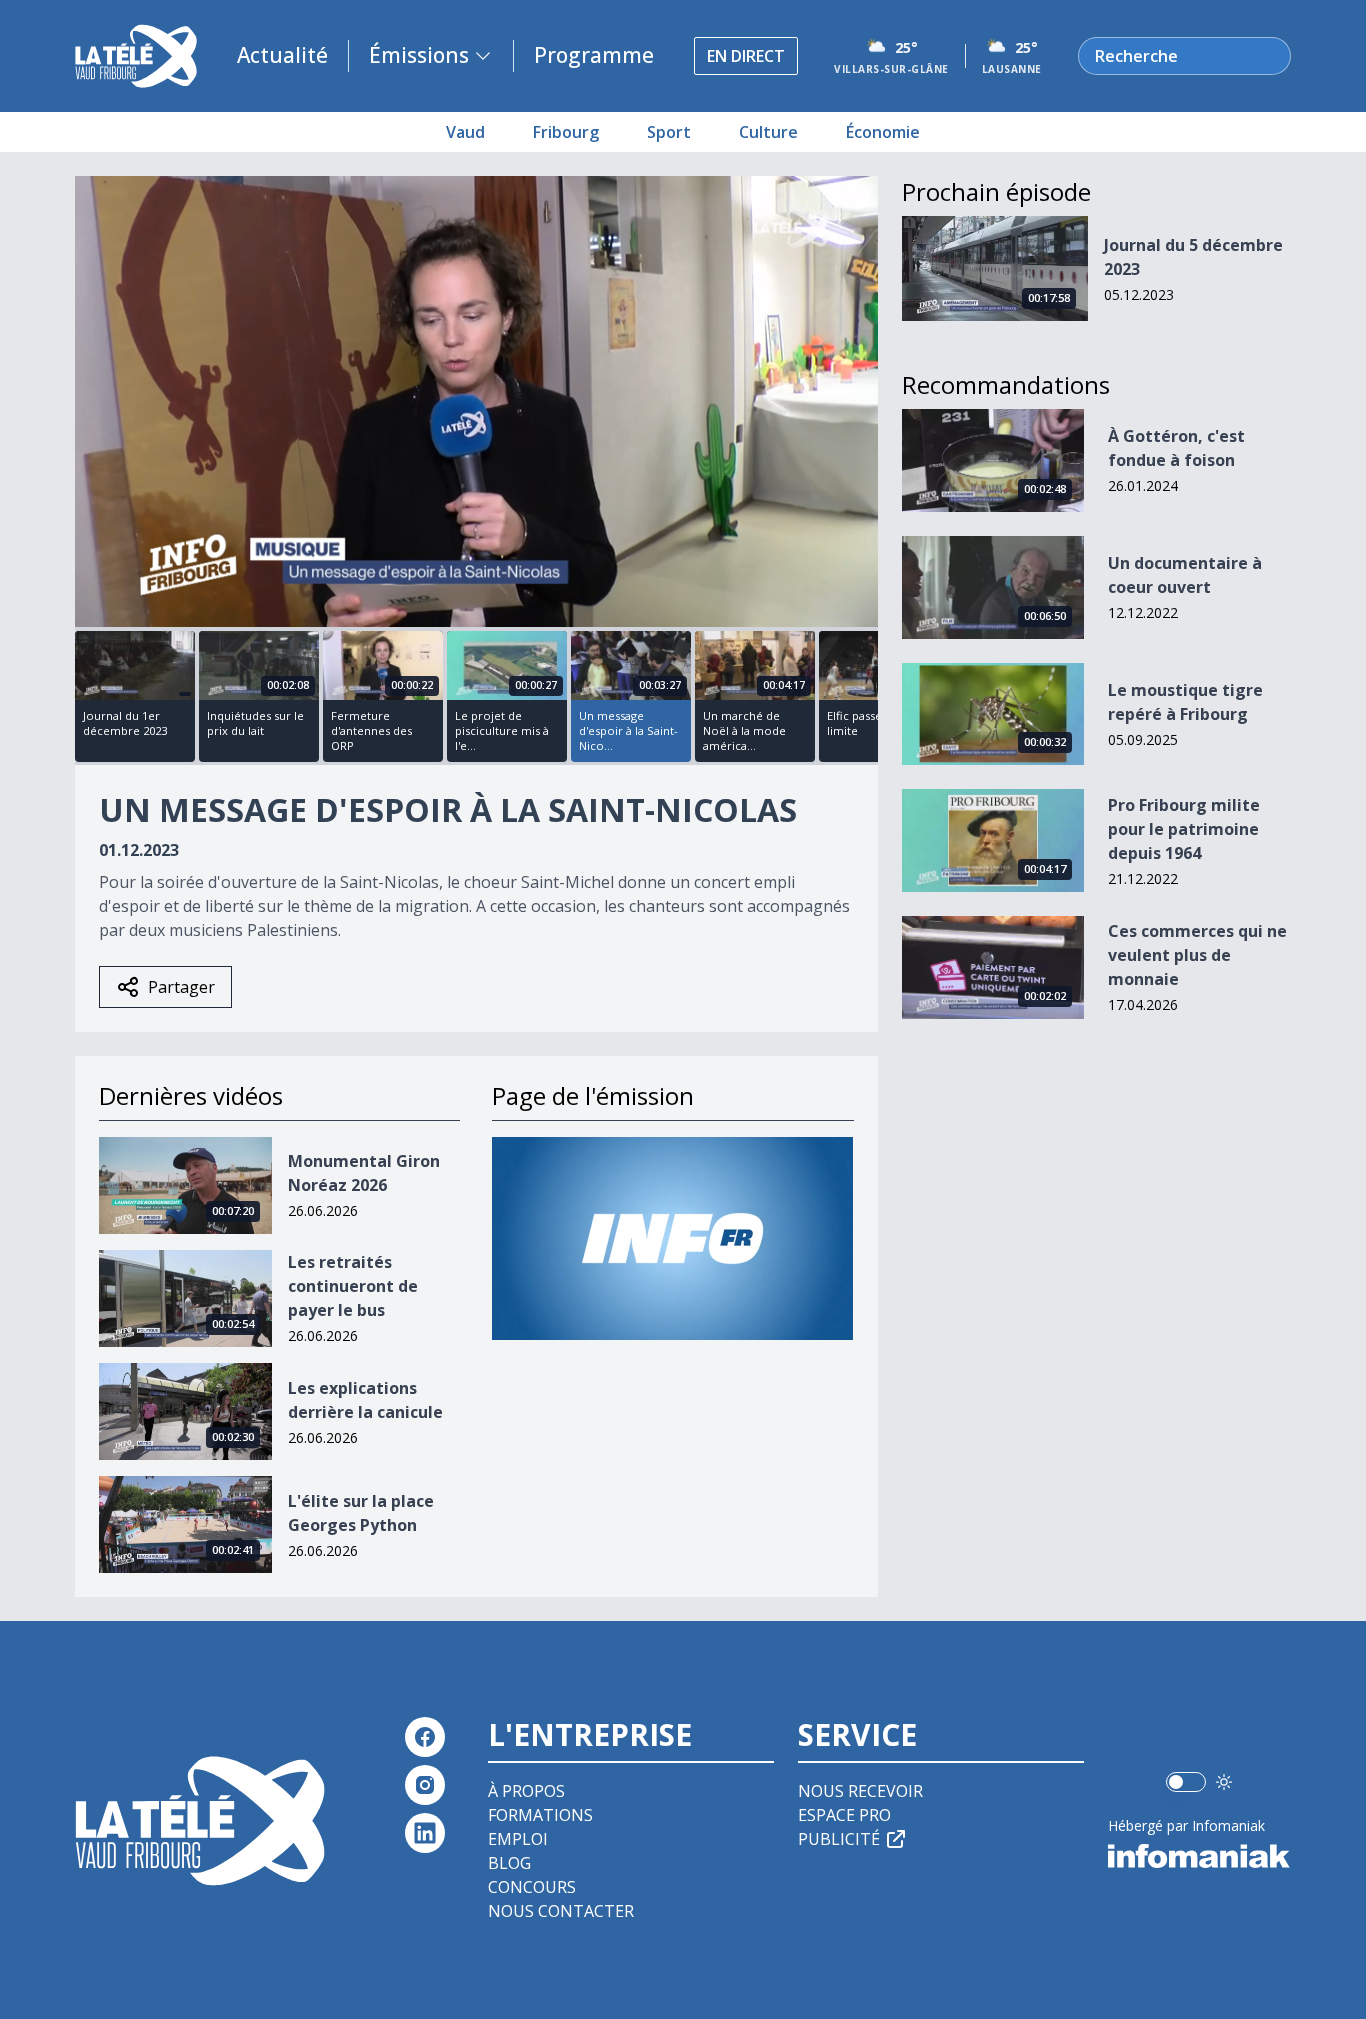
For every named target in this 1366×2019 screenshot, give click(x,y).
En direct (746, 56)
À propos (526, 1791)
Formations (540, 1815)
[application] (476, 401)
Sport (669, 132)
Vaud (465, 132)
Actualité (282, 55)
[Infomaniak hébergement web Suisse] (1199, 1856)
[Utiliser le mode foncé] (1224, 1782)
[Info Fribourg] (672, 1238)
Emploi (518, 1839)
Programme (594, 55)
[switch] (1186, 1782)
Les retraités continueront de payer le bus (353, 1286)
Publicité (839, 1839)
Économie (883, 132)
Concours (532, 1887)
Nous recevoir (860, 1791)
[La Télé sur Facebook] (425, 1737)
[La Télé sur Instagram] (425, 1785)
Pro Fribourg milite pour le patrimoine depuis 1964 (1184, 829)
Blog (509, 1863)
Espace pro (844, 1815)
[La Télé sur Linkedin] (425, 1833)
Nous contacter (561, 1911)
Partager (181, 987)
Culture (768, 132)
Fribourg (566, 132)
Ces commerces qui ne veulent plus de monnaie (1197, 955)
